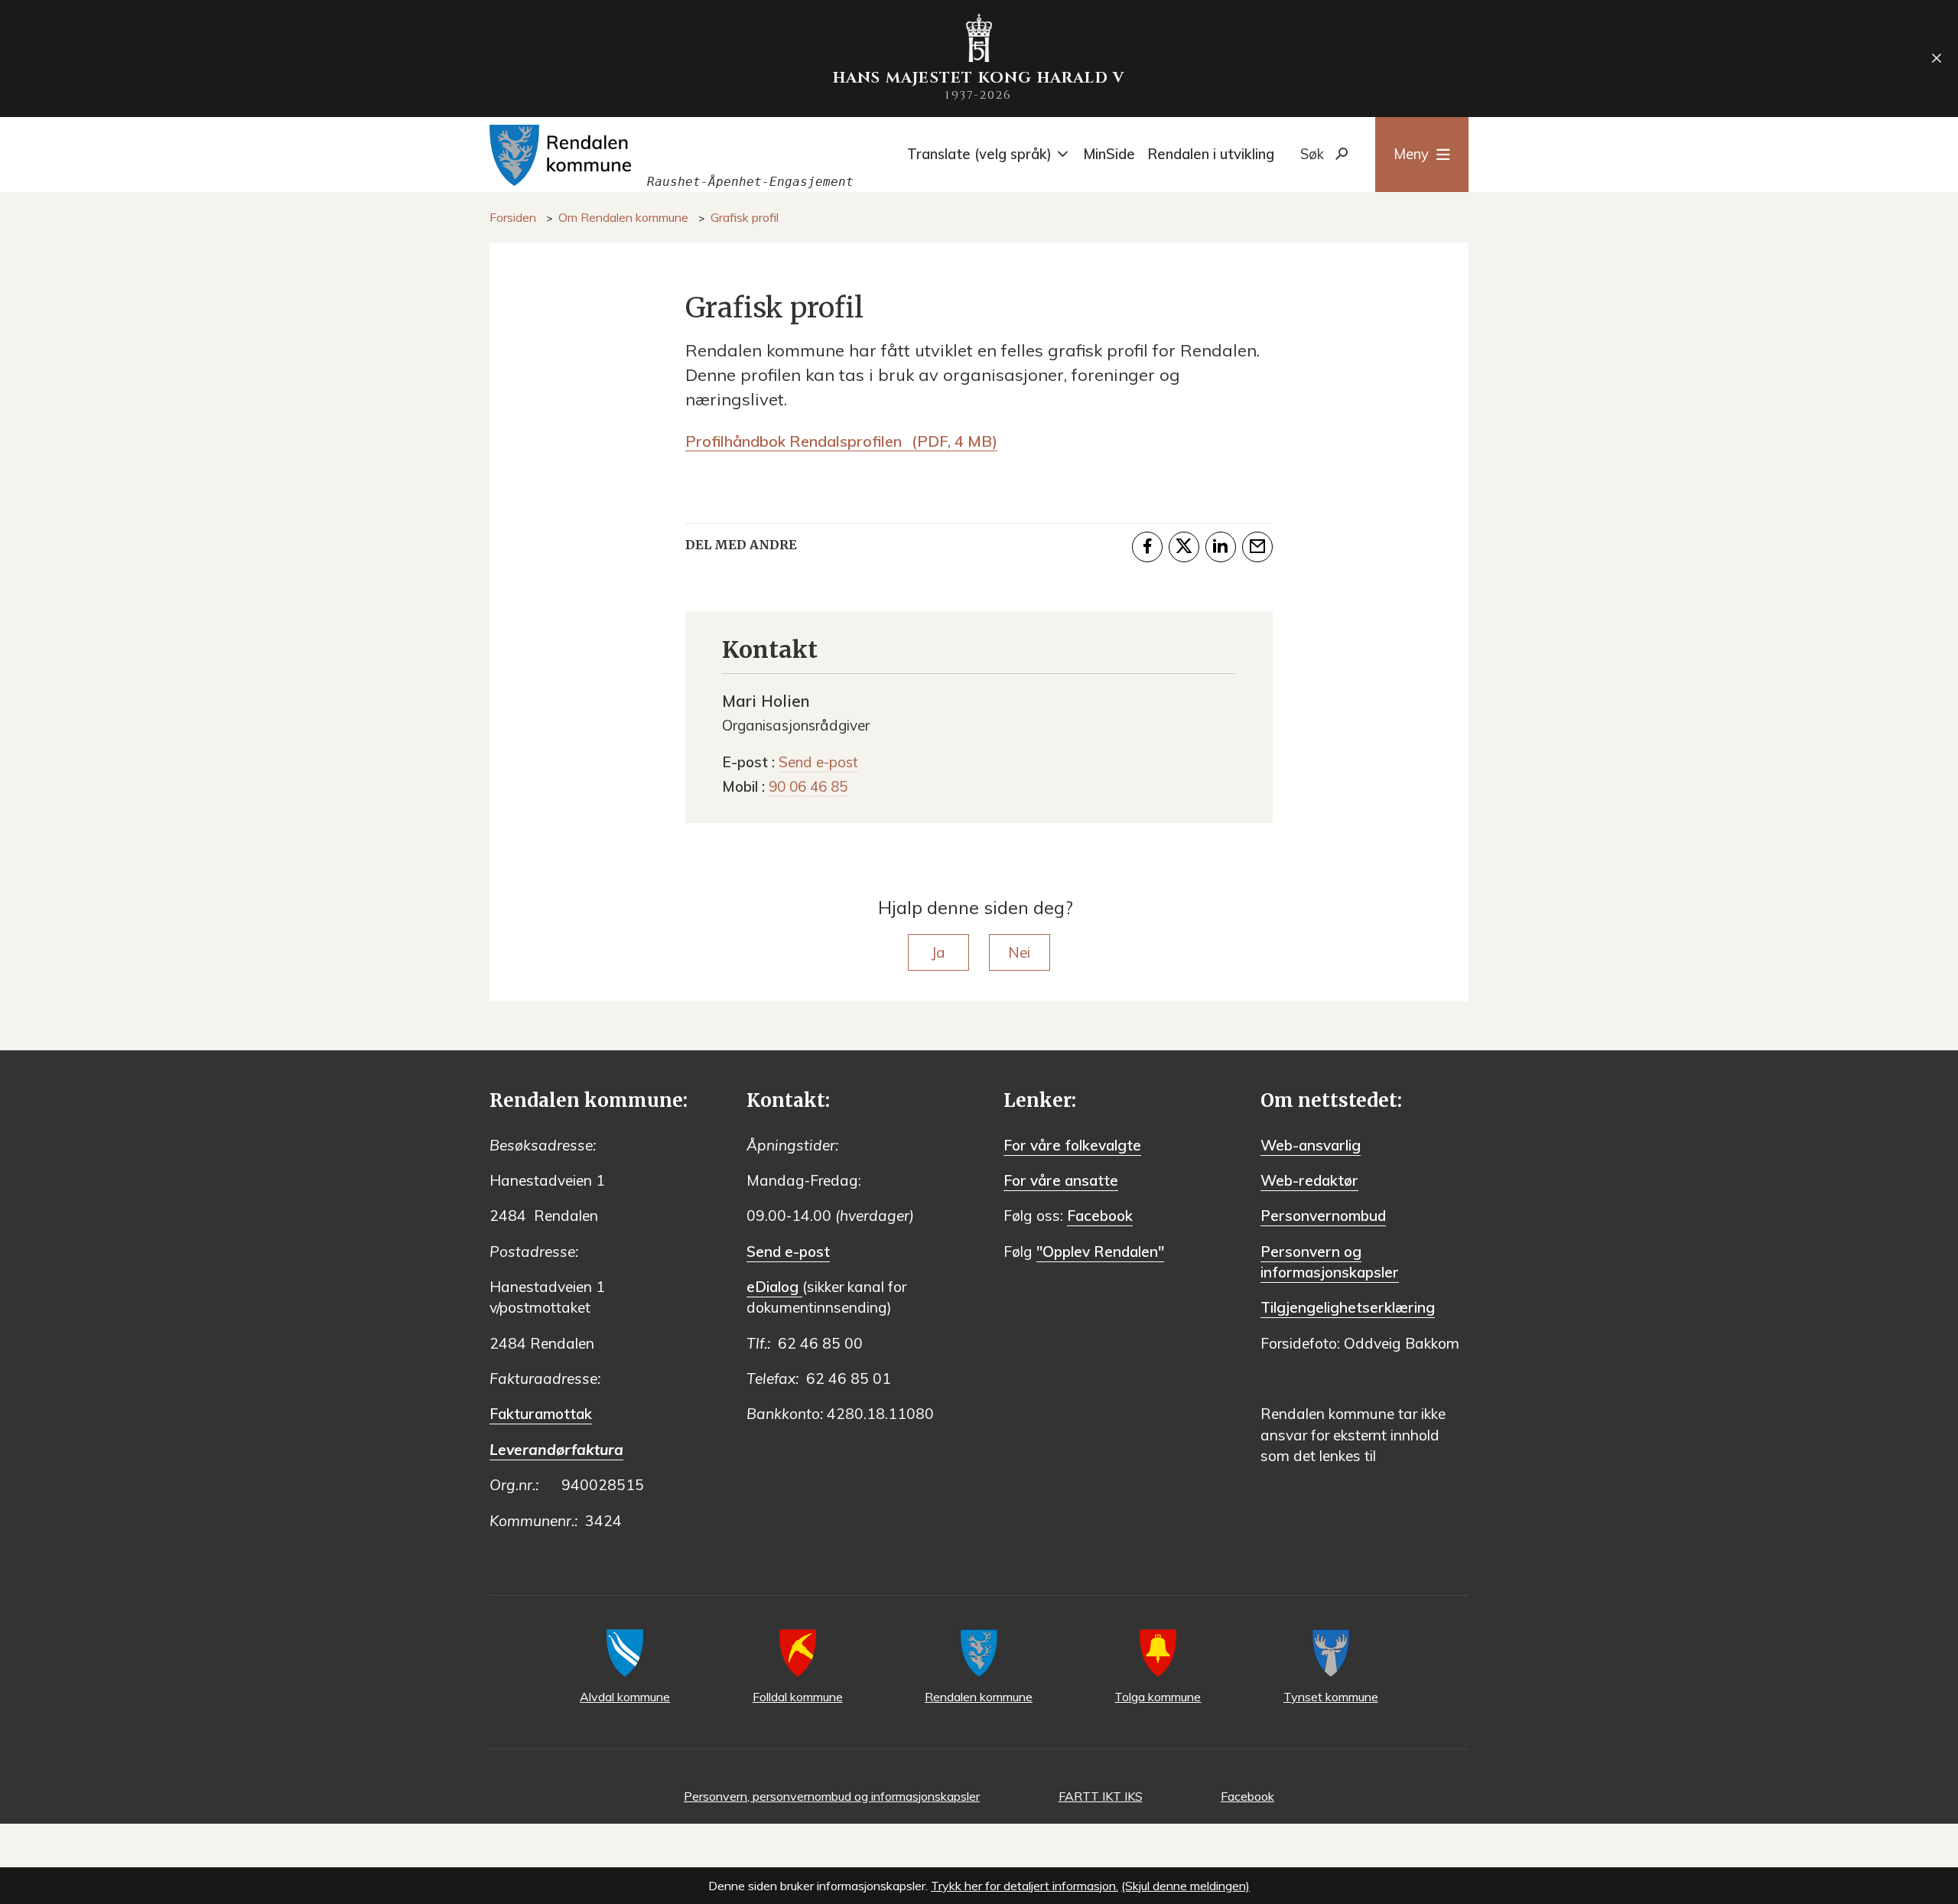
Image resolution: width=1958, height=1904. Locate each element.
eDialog (774, 1287)
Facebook (1100, 1216)
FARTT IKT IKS (1101, 1796)
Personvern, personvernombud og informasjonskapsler (832, 1796)
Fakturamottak (541, 1414)
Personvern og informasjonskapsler (1330, 1262)
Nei (1019, 952)
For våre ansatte (1061, 1180)
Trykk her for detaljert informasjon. (1025, 1886)
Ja (938, 952)
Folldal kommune (798, 1697)
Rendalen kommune (979, 1697)
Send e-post (788, 1251)
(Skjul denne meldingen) (1186, 1886)
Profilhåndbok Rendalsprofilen (841, 441)
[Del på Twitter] (1184, 547)
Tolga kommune (1158, 1697)
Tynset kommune (1331, 1697)
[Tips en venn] (1257, 547)
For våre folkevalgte (1072, 1145)
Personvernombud (1323, 1216)
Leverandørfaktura (556, 1450)
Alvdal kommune (625, 1697)
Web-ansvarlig (1311, 1145)
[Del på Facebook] (1147, 547)
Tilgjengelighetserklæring (1348, 1307)
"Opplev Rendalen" (1100, 1251)
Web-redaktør (1309, 1180)
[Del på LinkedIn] (1221, 547)
